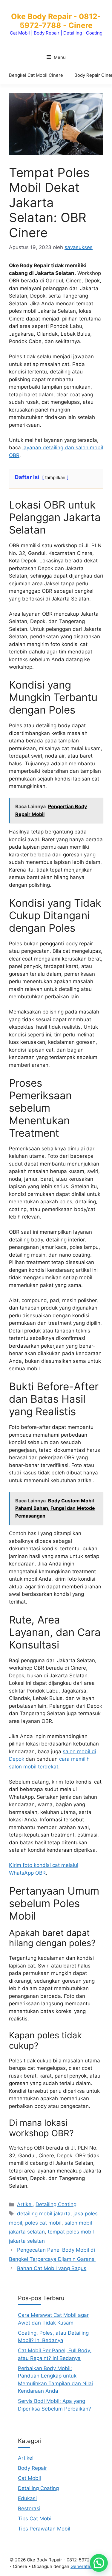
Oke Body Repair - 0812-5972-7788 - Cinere (56, 21)
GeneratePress (86, 2566)
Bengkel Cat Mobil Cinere (36, 75)
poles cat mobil (43, 2223)
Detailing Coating (56, 2204)
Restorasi (29, 2508)
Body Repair (32, 2468)
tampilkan (55, 478)
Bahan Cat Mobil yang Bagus (52, 2268)
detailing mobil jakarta (44, 2214)
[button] (99, 2563)
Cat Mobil (29, 2478)
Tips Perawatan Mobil (44, 2529)
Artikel (25, 2204)
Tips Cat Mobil (35, 2519)
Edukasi (27, 2498)
